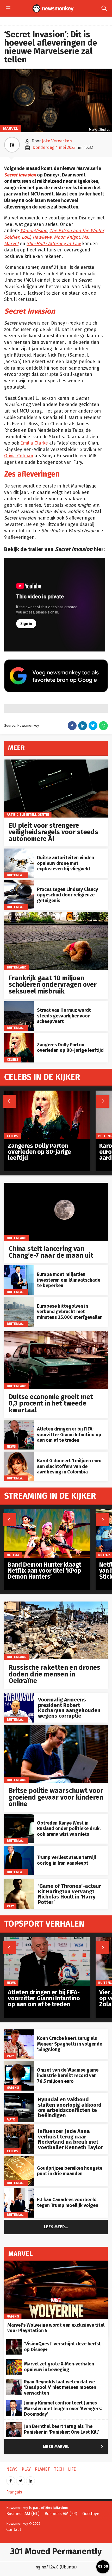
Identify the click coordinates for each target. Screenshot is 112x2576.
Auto (11, 2119)
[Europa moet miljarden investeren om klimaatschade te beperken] (19, 1268)
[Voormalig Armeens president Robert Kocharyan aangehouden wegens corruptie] (19, 1696)
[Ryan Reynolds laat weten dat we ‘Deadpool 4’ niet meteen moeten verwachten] (14, 2382)
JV (12, 145)
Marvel (11, 128)
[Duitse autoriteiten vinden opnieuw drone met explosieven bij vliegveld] (19, 851)
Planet (42, 2469)
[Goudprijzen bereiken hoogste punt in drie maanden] (19, 2159)
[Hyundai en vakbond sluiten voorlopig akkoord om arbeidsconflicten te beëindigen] (19, 2095)
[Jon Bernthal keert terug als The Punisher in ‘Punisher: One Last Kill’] (14, 2424)
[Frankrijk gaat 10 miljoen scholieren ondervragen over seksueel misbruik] (56, 915)
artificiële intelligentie (28, 815)
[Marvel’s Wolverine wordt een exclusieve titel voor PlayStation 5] (56, 2264)
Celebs (13, 1059)
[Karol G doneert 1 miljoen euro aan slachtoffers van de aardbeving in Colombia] (19, 1454)
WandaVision (34, 231)
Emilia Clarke (34, 443)
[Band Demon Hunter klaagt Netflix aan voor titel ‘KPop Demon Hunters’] (47, 1512)
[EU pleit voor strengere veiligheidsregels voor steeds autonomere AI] (56, 762)
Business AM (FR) (61, 2514)
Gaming (13, 2088)
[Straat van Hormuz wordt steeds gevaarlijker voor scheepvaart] (19, 1004)
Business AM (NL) (23, 2514)
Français (14, 2492)
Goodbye (91, 2514)
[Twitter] (21, 2479)
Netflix (13, 1555)
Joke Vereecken (57, 141)
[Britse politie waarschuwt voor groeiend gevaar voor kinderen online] (56, 1727)
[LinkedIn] (30, 2479)
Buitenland (17, 875)
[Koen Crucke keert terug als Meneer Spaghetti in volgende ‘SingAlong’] (19, 2032)
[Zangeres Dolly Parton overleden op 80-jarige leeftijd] (19, 1036)
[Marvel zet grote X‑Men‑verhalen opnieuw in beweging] (14, 2362)
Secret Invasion (20, 175)
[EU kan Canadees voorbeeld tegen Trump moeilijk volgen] (19, 2191)
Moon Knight (67, 237)
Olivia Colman (19, 456)
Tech (59, 2469)
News (11, 1447)
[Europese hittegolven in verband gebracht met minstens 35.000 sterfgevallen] (19, 1300)
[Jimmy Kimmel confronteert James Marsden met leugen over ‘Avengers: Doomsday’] (14, 2403)
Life (72, 2469)
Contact (14, 2530)
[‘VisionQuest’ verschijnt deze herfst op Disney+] (14, 2342)
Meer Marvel (74, 2447)
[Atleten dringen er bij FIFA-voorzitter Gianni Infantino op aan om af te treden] (19, 1423)
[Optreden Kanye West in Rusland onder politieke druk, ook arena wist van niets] (19, 1817)
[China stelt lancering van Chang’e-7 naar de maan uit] (56, 1185)
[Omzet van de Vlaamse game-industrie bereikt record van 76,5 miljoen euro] (19, 2064)
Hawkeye (42, 237)
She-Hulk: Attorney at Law (54, 244)
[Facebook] (11, 2479)
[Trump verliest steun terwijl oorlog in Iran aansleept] (19, 1848)
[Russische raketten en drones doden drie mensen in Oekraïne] (56, 1604)
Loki (26, 237)
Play (10, 1906)
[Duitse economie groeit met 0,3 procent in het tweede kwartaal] (56, 1334)
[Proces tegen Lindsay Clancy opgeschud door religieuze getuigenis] (19, 883)
